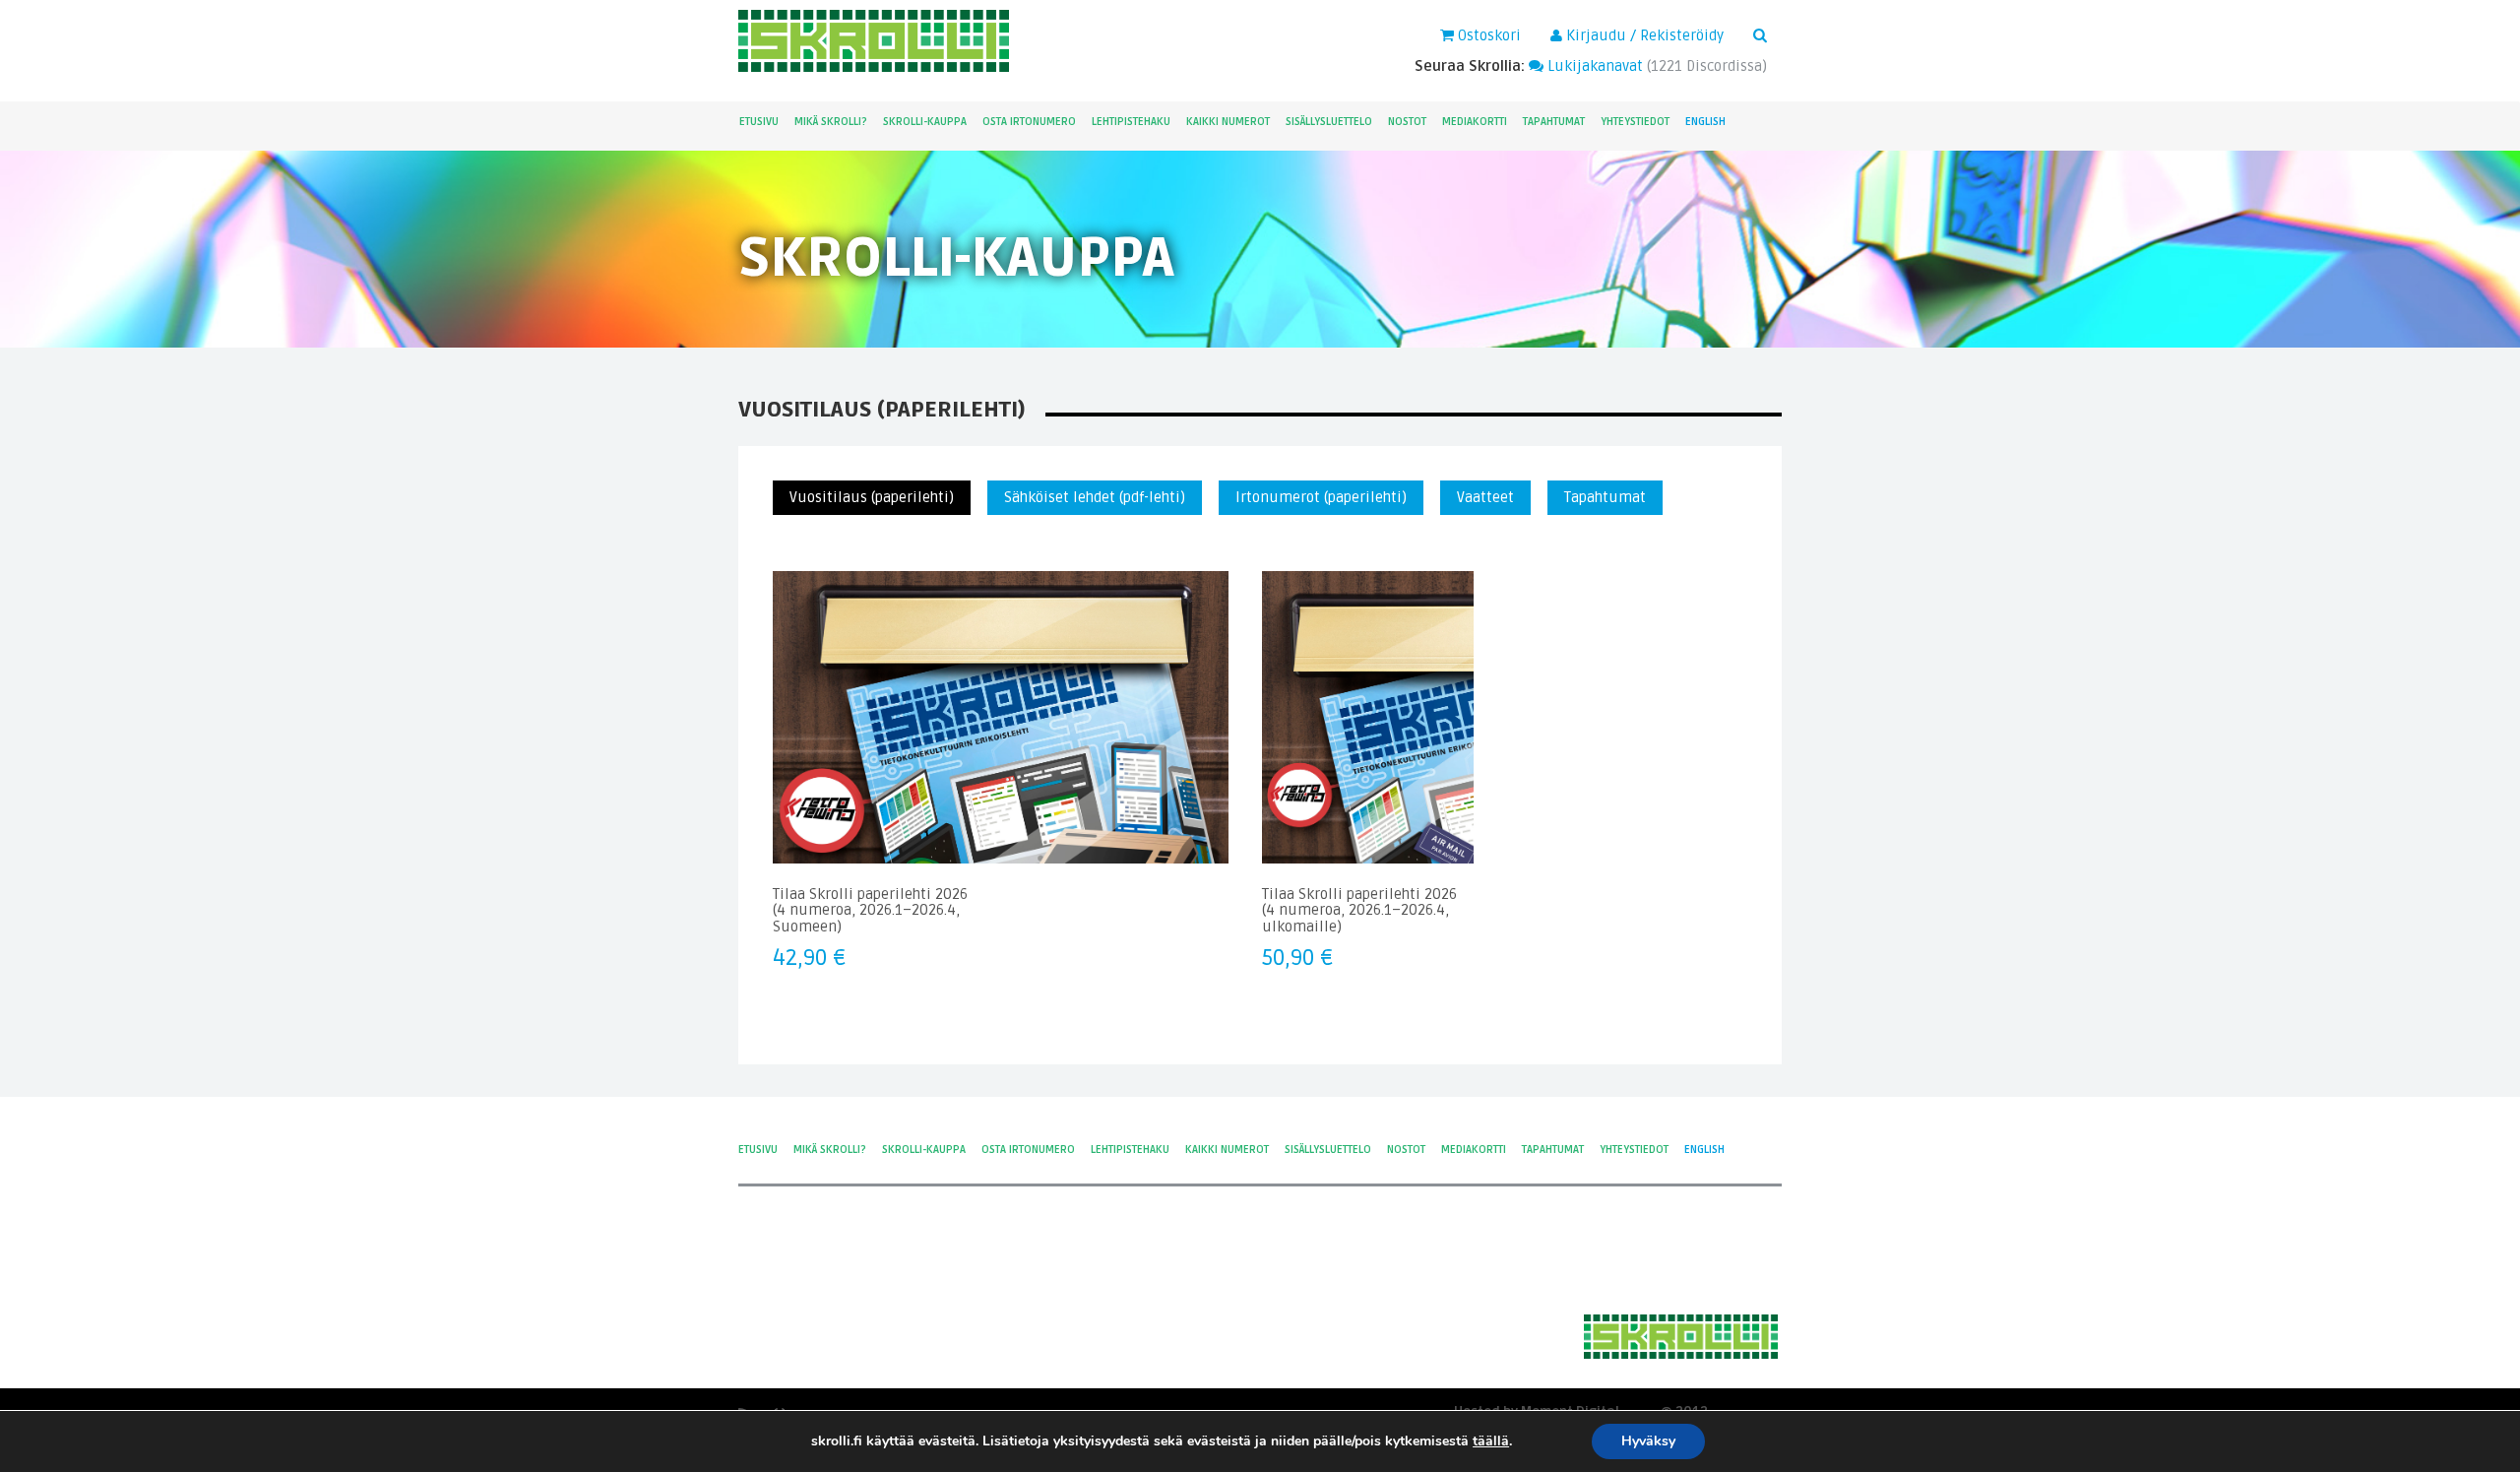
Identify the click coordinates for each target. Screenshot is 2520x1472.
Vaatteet (1485, 497)
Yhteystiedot (1635, 122)
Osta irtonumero (1029, 122)
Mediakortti (1475, 122)
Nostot (1407, 122)
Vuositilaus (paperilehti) (872, 497)
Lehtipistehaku (1131, 122)
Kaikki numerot (1228, 122)
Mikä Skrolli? (831, 122)
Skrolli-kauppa (925, 122)
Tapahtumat (1554, 122)
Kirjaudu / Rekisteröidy (1643, 35)
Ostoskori (1487, 35)
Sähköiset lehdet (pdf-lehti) (1095, 497)
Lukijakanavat (1593, 66)
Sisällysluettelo (1329, 122)
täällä (1491, 1441)
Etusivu (759, 122)
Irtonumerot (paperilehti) (1321, 497)
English (1705, 122)
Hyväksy (1648, 1441)
